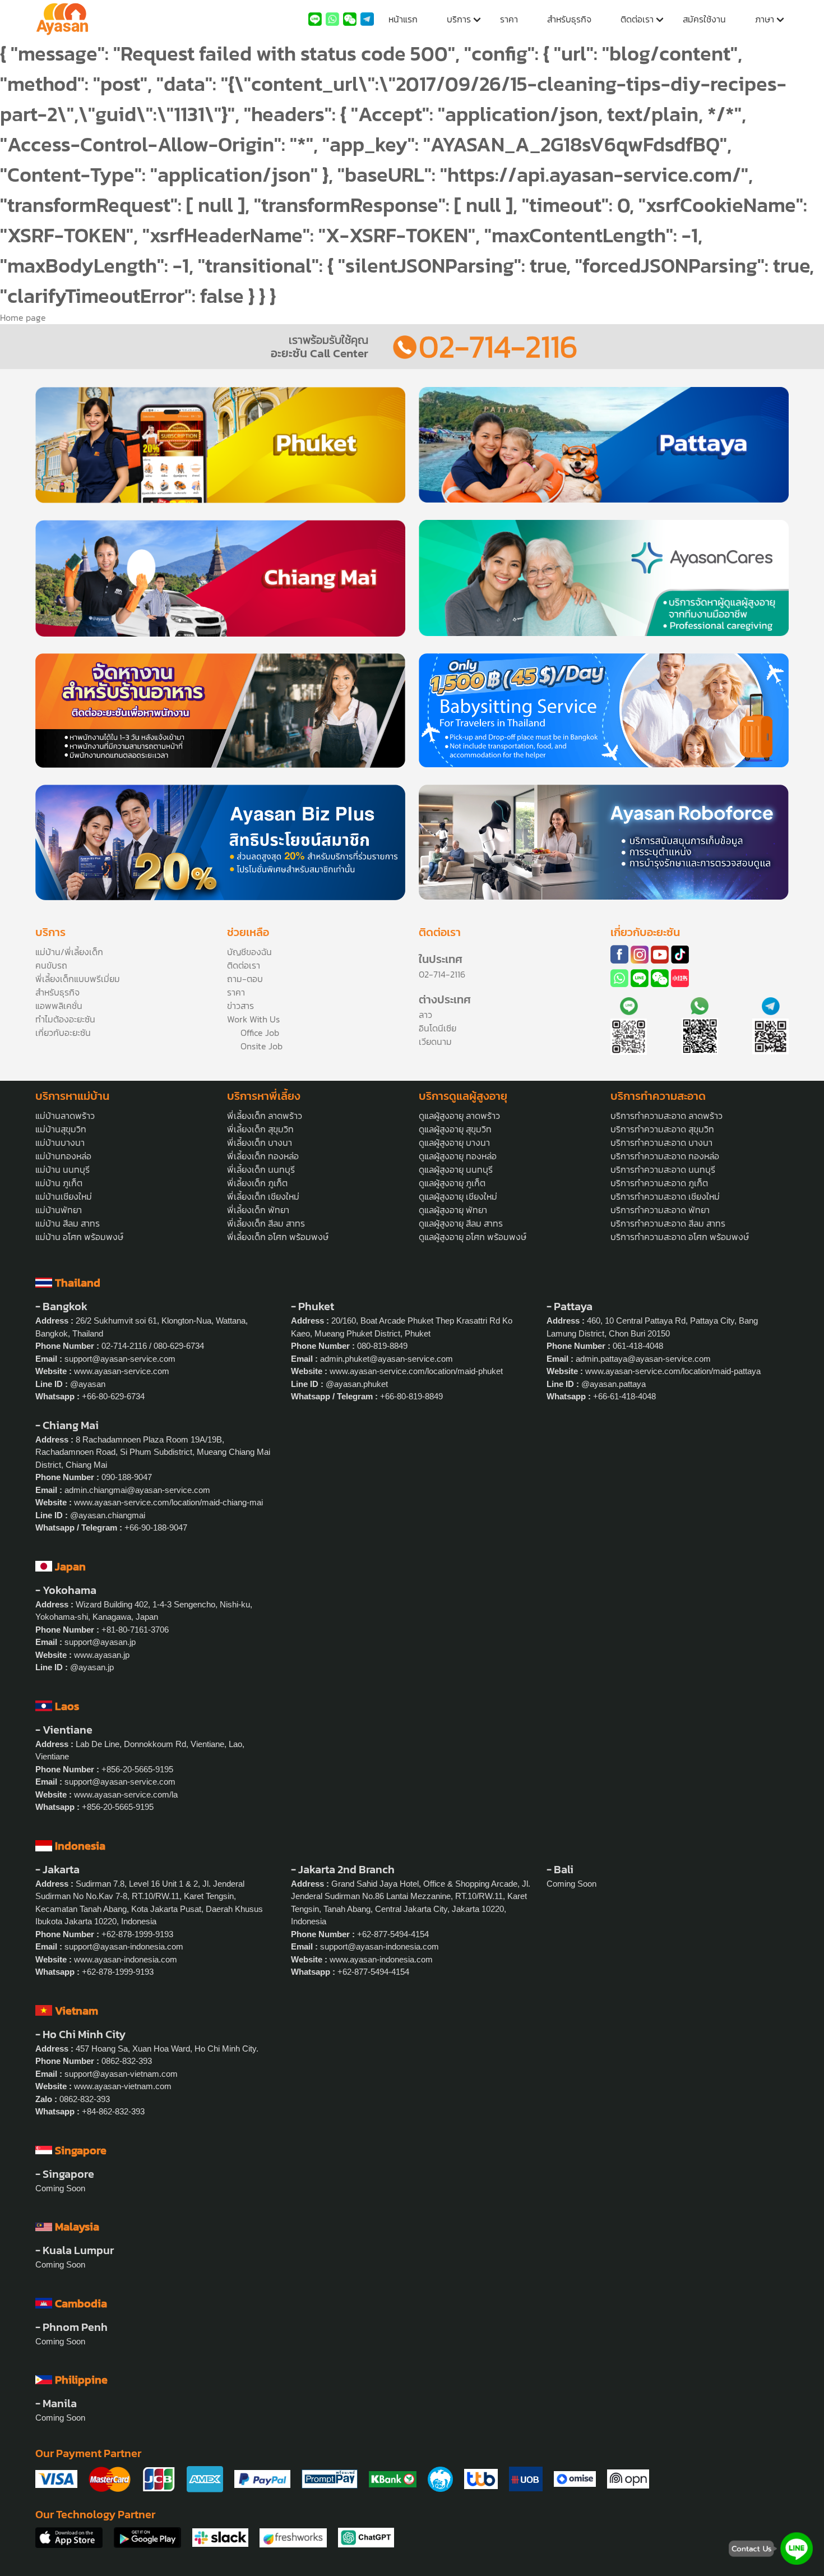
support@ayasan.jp (100, 1642)
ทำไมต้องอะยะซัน (65, 1019)
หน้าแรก (403, 19)
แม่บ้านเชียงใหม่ (64, 1196)
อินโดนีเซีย (438, 1028)
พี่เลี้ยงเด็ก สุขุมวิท (260, 1129)
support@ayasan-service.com (120, 1359)
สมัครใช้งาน (704, 19)
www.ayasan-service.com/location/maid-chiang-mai (168, 1502)
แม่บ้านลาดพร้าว (65, 1116)
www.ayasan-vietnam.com (123, 2086)
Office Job (260, 1033)
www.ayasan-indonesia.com (126, 1959)
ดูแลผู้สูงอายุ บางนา (454, 1142)
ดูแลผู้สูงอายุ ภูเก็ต (452, 1183)
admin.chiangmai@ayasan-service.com (137, 1490)
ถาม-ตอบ (245, 979)
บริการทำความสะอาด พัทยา (660, 1210)
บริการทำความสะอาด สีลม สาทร (668, 1223)
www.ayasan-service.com (122, 1371)
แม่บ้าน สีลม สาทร (68, 1223)
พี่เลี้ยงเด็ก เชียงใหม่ (263, 1196)
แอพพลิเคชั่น (59, 1006)
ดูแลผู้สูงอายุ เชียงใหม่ (458, 1196)
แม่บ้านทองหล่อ (63, 1156)
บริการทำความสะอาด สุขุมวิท (662, 1129)
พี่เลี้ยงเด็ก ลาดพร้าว (265, 1116)
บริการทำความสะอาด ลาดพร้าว (666, 1116)
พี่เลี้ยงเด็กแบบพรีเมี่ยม (78, 979)
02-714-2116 (498, 346)
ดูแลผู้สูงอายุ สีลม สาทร (461, 1223)
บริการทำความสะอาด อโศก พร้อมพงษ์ (680, 1237)
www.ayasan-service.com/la (126, 1794)
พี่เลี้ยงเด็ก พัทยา (258, 1210)
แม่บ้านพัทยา (59, 1210)
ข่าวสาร (240, 1006)
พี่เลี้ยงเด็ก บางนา (260, 1142)
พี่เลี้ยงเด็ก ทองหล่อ (263, 1156)
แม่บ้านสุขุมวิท (61, 1129)
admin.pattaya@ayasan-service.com (643, 1359)
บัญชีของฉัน (249, 952)
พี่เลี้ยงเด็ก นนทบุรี (261, 1169)
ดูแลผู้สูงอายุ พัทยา (453, 1210)
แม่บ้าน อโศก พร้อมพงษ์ (79, 1237)
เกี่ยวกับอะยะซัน (63, 1033)
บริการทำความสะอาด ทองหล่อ (665, 1156)
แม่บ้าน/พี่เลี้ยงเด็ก (69, 952)
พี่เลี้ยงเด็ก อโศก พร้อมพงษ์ (278, 1237)
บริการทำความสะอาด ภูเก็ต (659, 1183)
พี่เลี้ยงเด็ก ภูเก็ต (257, 1183)
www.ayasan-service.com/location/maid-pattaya (673, 1371)
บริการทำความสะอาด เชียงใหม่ (665, 1196)
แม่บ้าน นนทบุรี (63, 1169)
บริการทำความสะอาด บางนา (661, 1142)
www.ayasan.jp (102, 1655)
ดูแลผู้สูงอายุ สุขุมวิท (455, 1129)
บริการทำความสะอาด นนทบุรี (663, 1169)
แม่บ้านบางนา (60, 1142)
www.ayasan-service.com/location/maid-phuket (416, 1371)
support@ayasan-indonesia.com (124, 1946)
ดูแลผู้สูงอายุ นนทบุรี (456, 1169)
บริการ (459, 19)
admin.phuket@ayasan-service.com (386, 1359)
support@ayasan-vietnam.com (121, 2074)
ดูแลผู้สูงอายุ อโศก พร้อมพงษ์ (473, 1237)
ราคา (509, 19)
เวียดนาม (435, 1042)
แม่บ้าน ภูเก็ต (59, 1183)
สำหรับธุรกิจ (569, 19)
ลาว (425, 1015)
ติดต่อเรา (637, 19)
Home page (23, 317)
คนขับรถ (51, 965)
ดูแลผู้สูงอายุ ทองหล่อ (458, 1156)
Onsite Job (261, 1046)
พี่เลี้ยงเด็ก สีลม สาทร (266, 1223)
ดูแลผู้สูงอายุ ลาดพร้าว (459, 1116)
